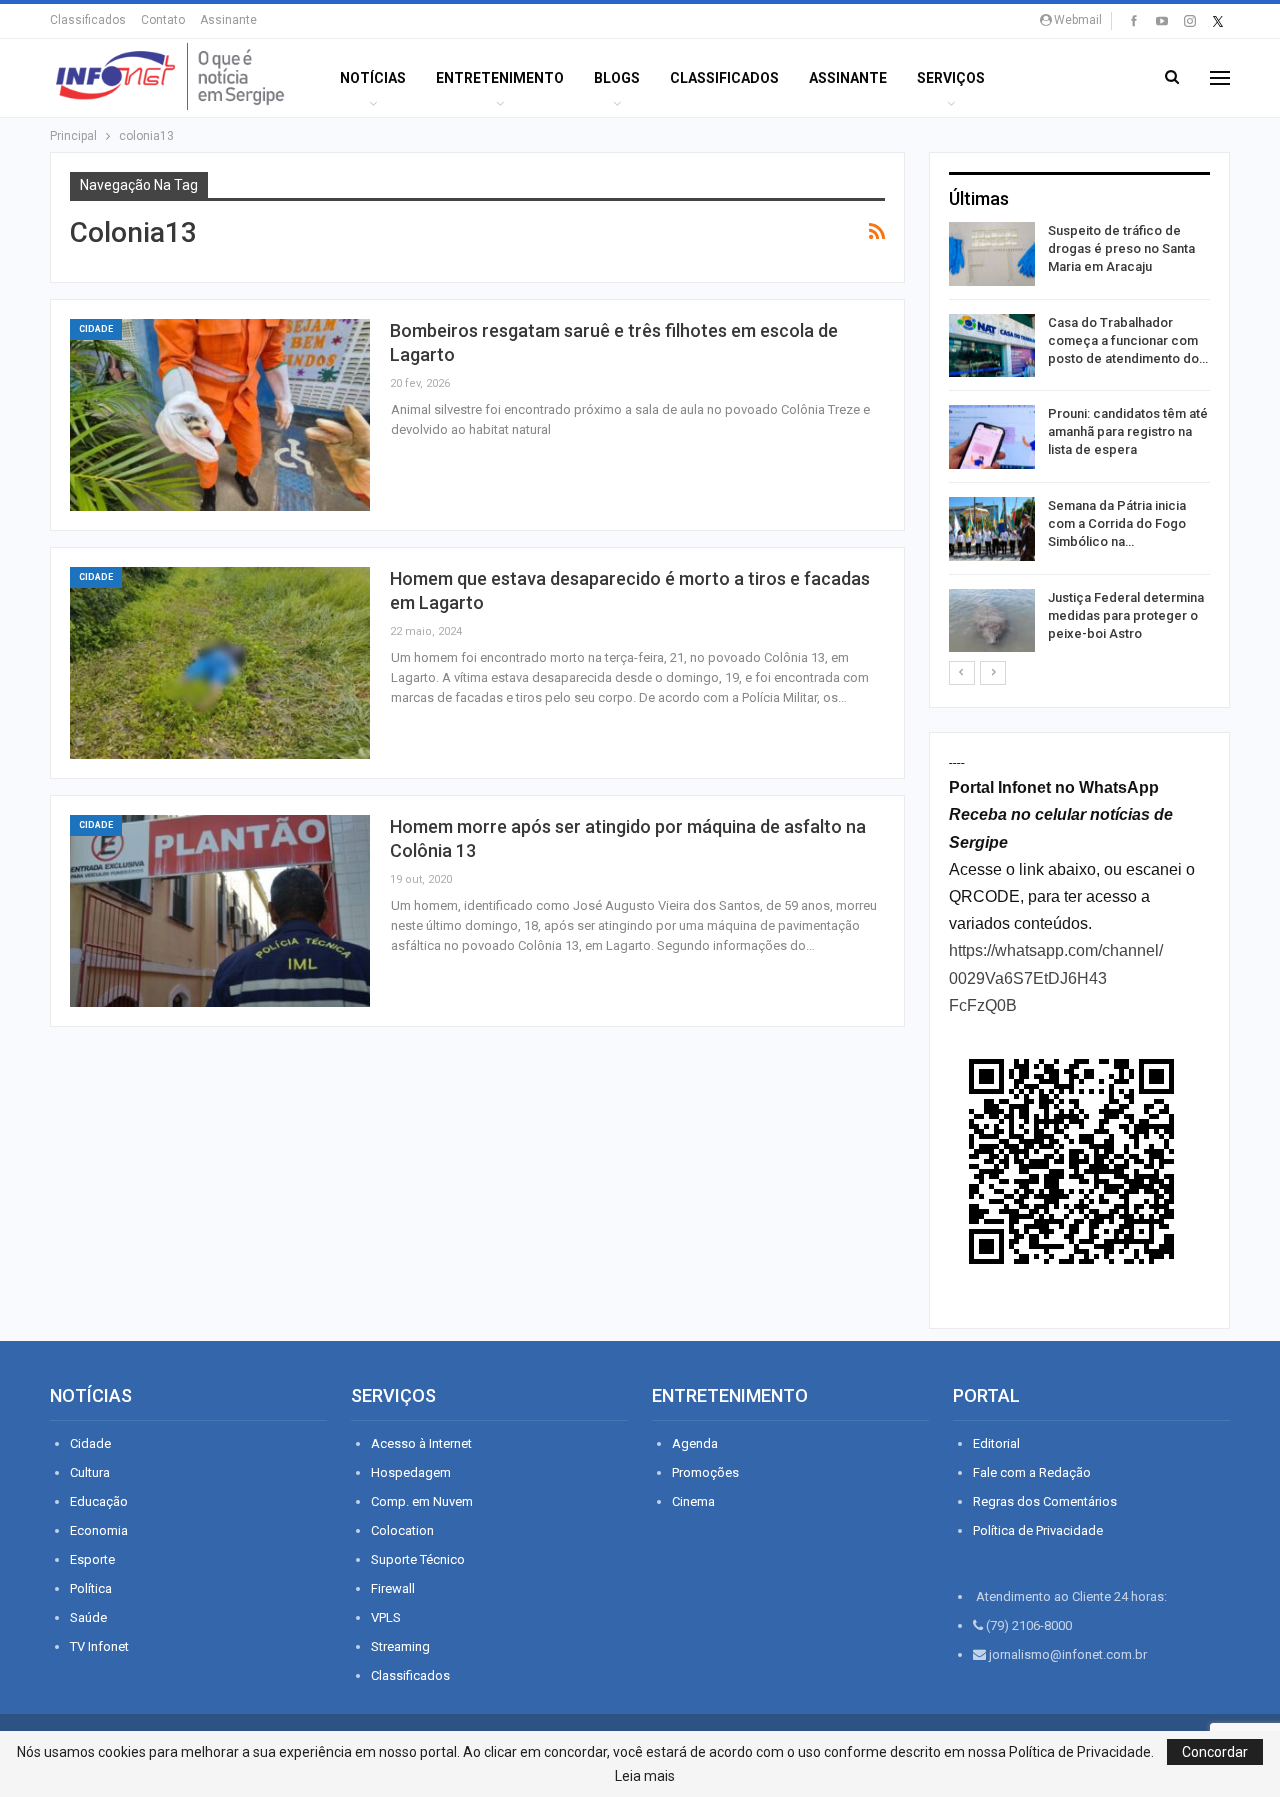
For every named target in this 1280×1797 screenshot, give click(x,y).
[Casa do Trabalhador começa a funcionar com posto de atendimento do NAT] (992, 346)
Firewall (393, 1588)
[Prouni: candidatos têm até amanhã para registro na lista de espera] (992, 437)
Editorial (996, 1443)
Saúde (88, 1617)
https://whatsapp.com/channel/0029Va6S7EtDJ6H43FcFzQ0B (1056, 977)
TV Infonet (99, 1646)
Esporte (92, 1559)
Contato (163, 20)
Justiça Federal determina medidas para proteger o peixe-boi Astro (1126, 615)
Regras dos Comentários (1045, 1501)
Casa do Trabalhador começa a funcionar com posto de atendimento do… (1128, 340)
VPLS (386, 1617)
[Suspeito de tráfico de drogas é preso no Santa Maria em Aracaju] (992, 254)
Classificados (88, 20)
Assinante (228, 20)
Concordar (1215, 1752)
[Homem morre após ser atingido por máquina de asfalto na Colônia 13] (220, 911)
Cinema (693, 1501)
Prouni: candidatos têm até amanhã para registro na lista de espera (1128, 431)
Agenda (695, 1443)
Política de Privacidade (1038, 1530)
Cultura (90, 1472)
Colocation (402, 1530)
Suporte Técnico (418, 1559)
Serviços (951, 78)
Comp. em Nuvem (422, 1501)
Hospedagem (411, 1472)
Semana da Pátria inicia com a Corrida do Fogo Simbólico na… (1117, 523)
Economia (99, 1530)
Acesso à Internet (421, 1443)
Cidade (96, 329)
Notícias (373, 78)
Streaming (400, 1646)
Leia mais (645, 1776)
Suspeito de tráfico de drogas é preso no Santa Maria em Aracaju (1121, 248)
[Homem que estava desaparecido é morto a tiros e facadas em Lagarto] (220, 663)
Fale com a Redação (1032, 1472)
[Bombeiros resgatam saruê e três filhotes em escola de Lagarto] (220, 415)
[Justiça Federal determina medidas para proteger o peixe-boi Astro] (992, 621)
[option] (1079, 440)
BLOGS (617, 78)
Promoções (705, 1472)
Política (91, 1588)
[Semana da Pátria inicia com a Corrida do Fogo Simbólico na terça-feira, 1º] (992, 529)
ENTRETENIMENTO (500, 78)
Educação (99, 1501)
